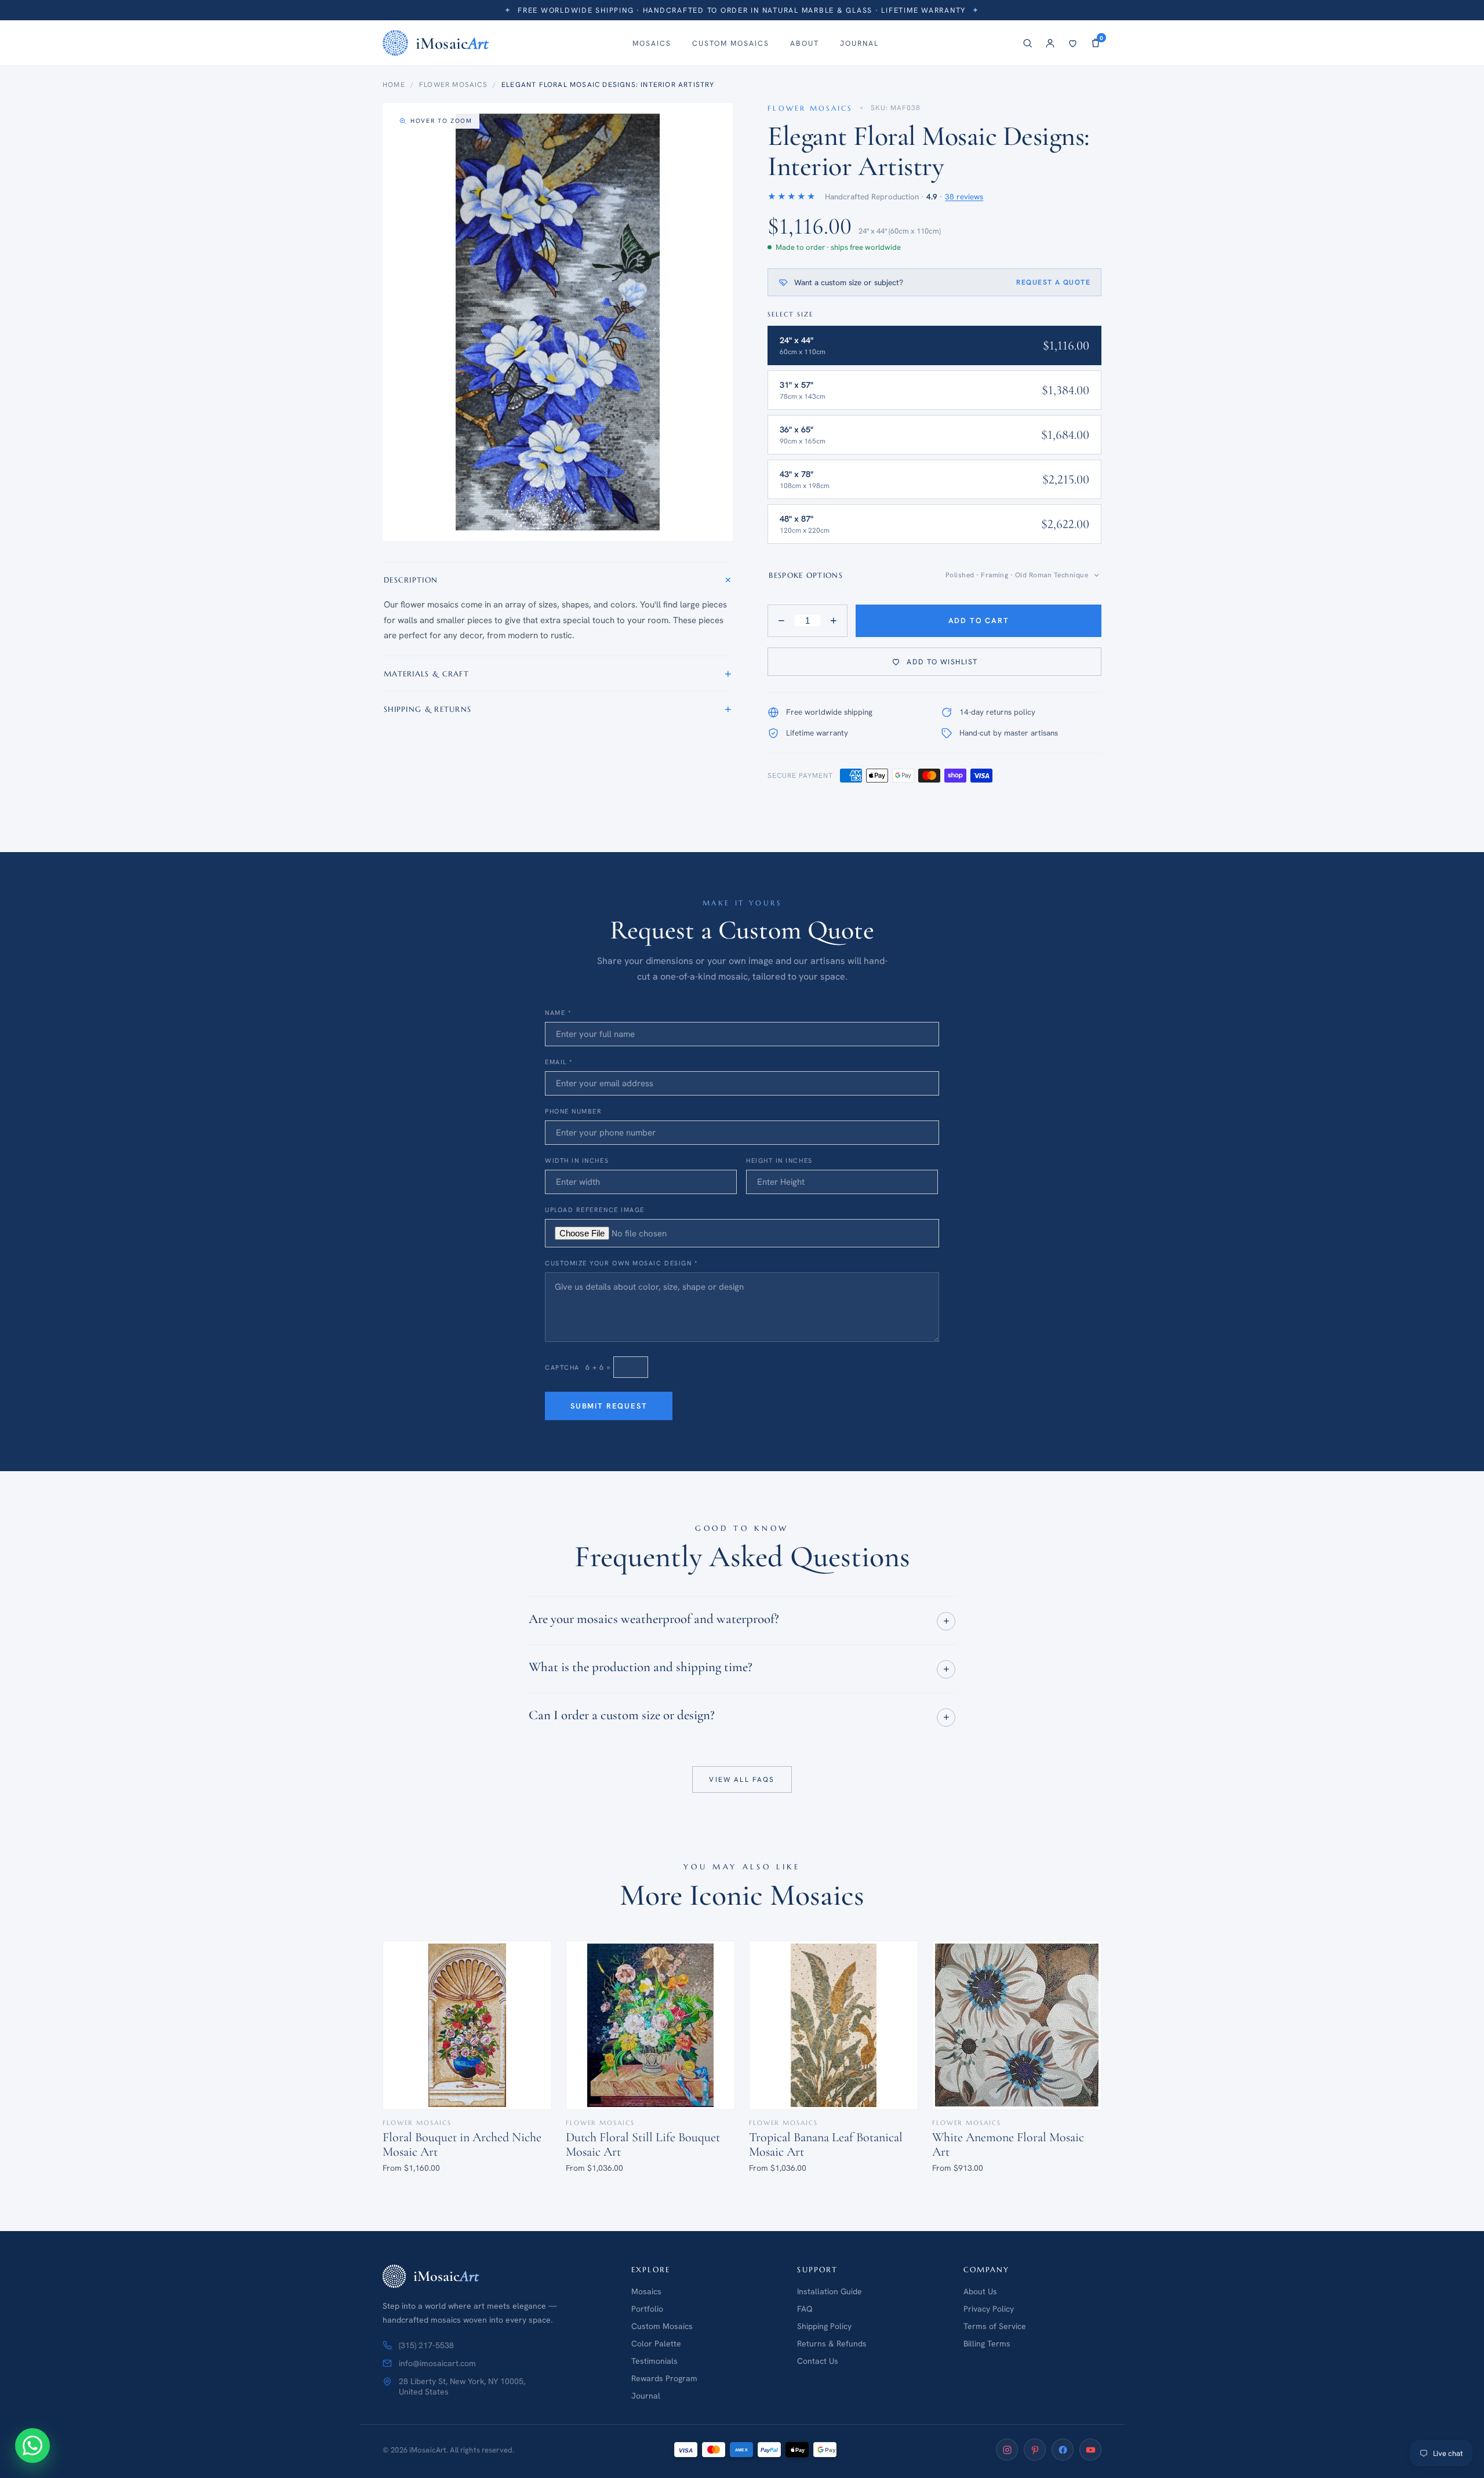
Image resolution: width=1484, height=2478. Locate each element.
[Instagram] (1007, 2450)
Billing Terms (987, 2344)
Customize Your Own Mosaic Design (621, 1263)
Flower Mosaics (453, 85)
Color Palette (656, 2344)
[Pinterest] (1035, 2450)
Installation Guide (830, 2291)
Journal (859, 43)
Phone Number (573, 1111)
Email (559, 1062)
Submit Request (609, 1406)
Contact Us (818, 2361)
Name (558, 1013)
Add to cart (979, 621)
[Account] (1050, 43)
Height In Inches (779, 1160)
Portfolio (647, 2309)
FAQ (805, 2309)
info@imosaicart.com (437, 2363)
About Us (980, 2291)
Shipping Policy (824, 2326)
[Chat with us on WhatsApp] (32, 2446)
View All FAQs (742, 1779)
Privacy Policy (989, 2309)
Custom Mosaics (731, 43)
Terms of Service (995, 2326)
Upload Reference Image (595, 1210)
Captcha (562, 1367)
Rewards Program (664, 2378)
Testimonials (654, 2361)
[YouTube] (1090, 2450)
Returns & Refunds (832, 2344)
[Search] (1027, 43)
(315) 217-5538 (426, 2345)
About (805, 43)
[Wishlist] (1073, 43)
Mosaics (652, 43)
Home (394, 85)
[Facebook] (1063, 2450)
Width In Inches (577, 1160)
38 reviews (964, 197)
